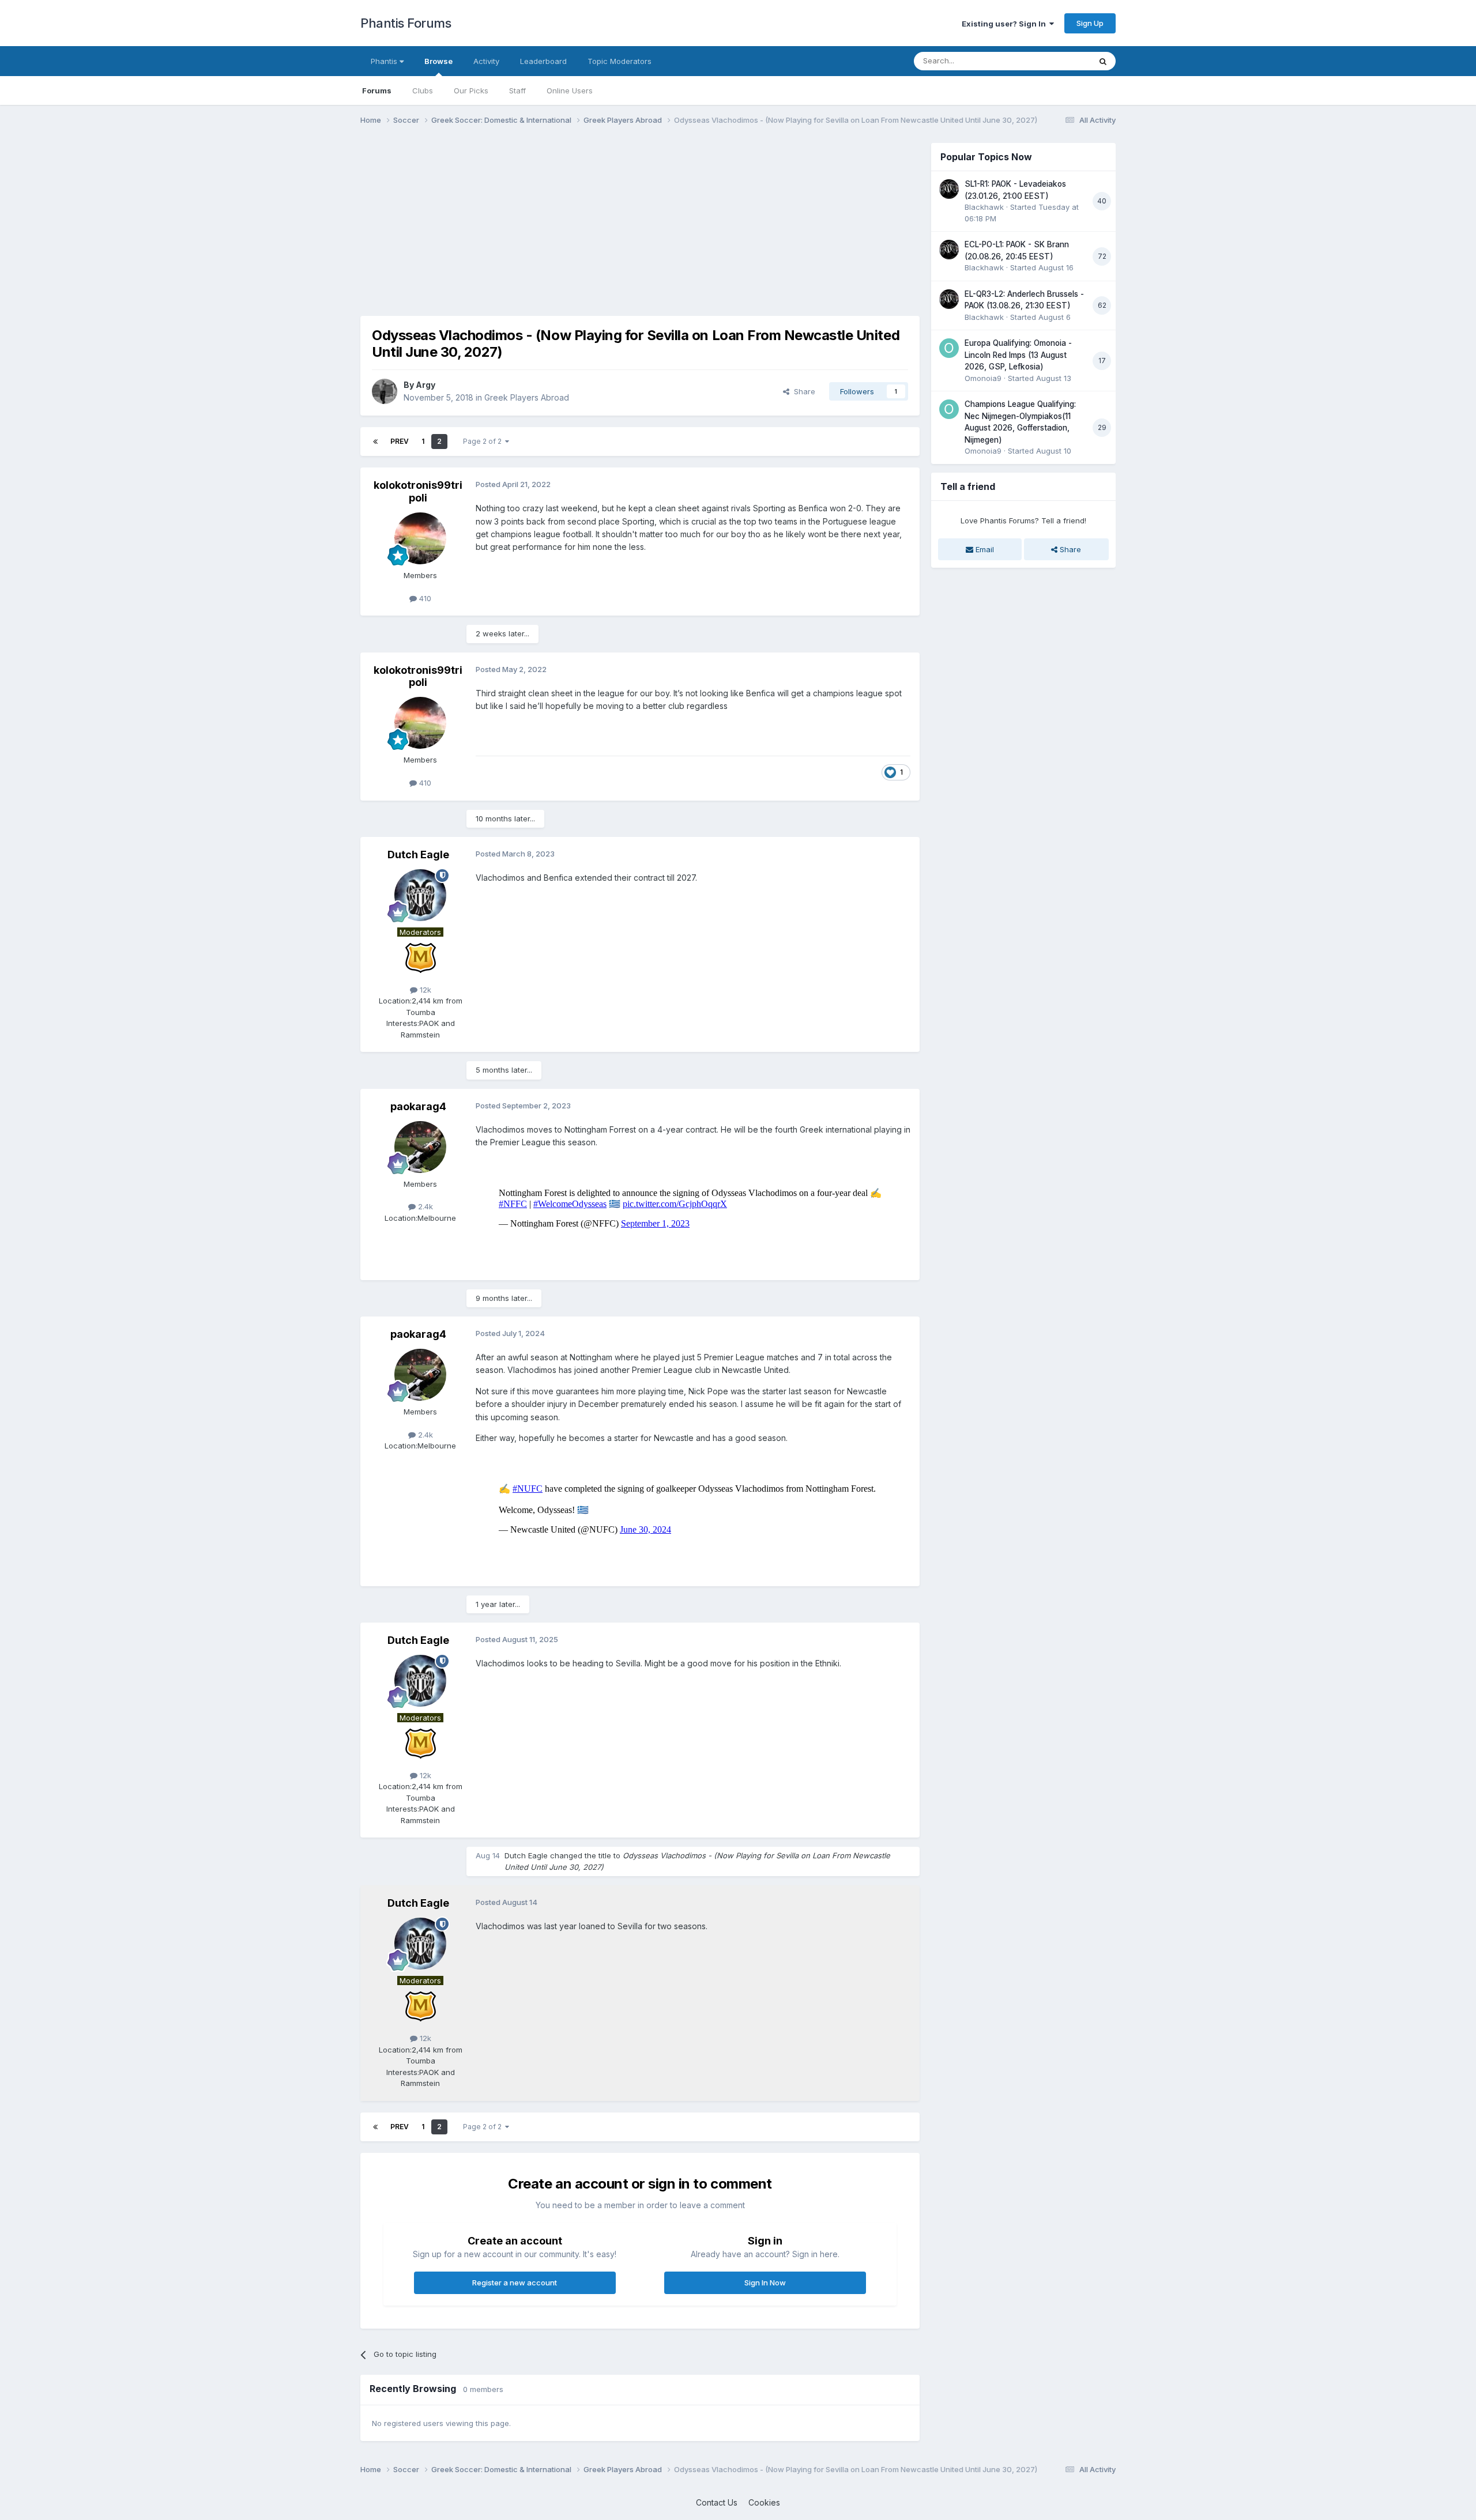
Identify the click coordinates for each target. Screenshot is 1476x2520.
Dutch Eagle (418, 855)
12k (424, 990)
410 (424, 598)
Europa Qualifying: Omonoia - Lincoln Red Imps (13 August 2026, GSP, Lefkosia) (1018, 355)
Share (802, 391)
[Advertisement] (570, 224)
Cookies (764, 2502)
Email (984, 549)
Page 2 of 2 (484, 441)
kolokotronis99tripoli (418, 491)
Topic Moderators (620, 61)
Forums (377, 90)
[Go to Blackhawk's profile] (949, 189)
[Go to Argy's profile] (385, 391)
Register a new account (515, 2283)
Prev (400, 441)
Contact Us (717, 2502)
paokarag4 (418, 1106)
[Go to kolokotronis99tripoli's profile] (420, 538)
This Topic (1057, 61)
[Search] (1103, 61)
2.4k (424, 1206)
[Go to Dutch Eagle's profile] (420, 895)
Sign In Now (765, 2283)
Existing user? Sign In (1006, 24)
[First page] (375, 442)
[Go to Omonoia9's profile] (949, 348)
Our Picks (471, 90)
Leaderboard (543, 61)
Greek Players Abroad (527, 397)
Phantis (385, 61)
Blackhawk (984, 207)
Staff (517, 90)
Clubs (423, 90)
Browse (438, 61)
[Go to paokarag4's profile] (420, 1147)
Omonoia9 (983, 378)
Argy (426, 385)
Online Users (570, 90)
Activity (486, 61)
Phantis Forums (406, 23)
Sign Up (1090, 23)
